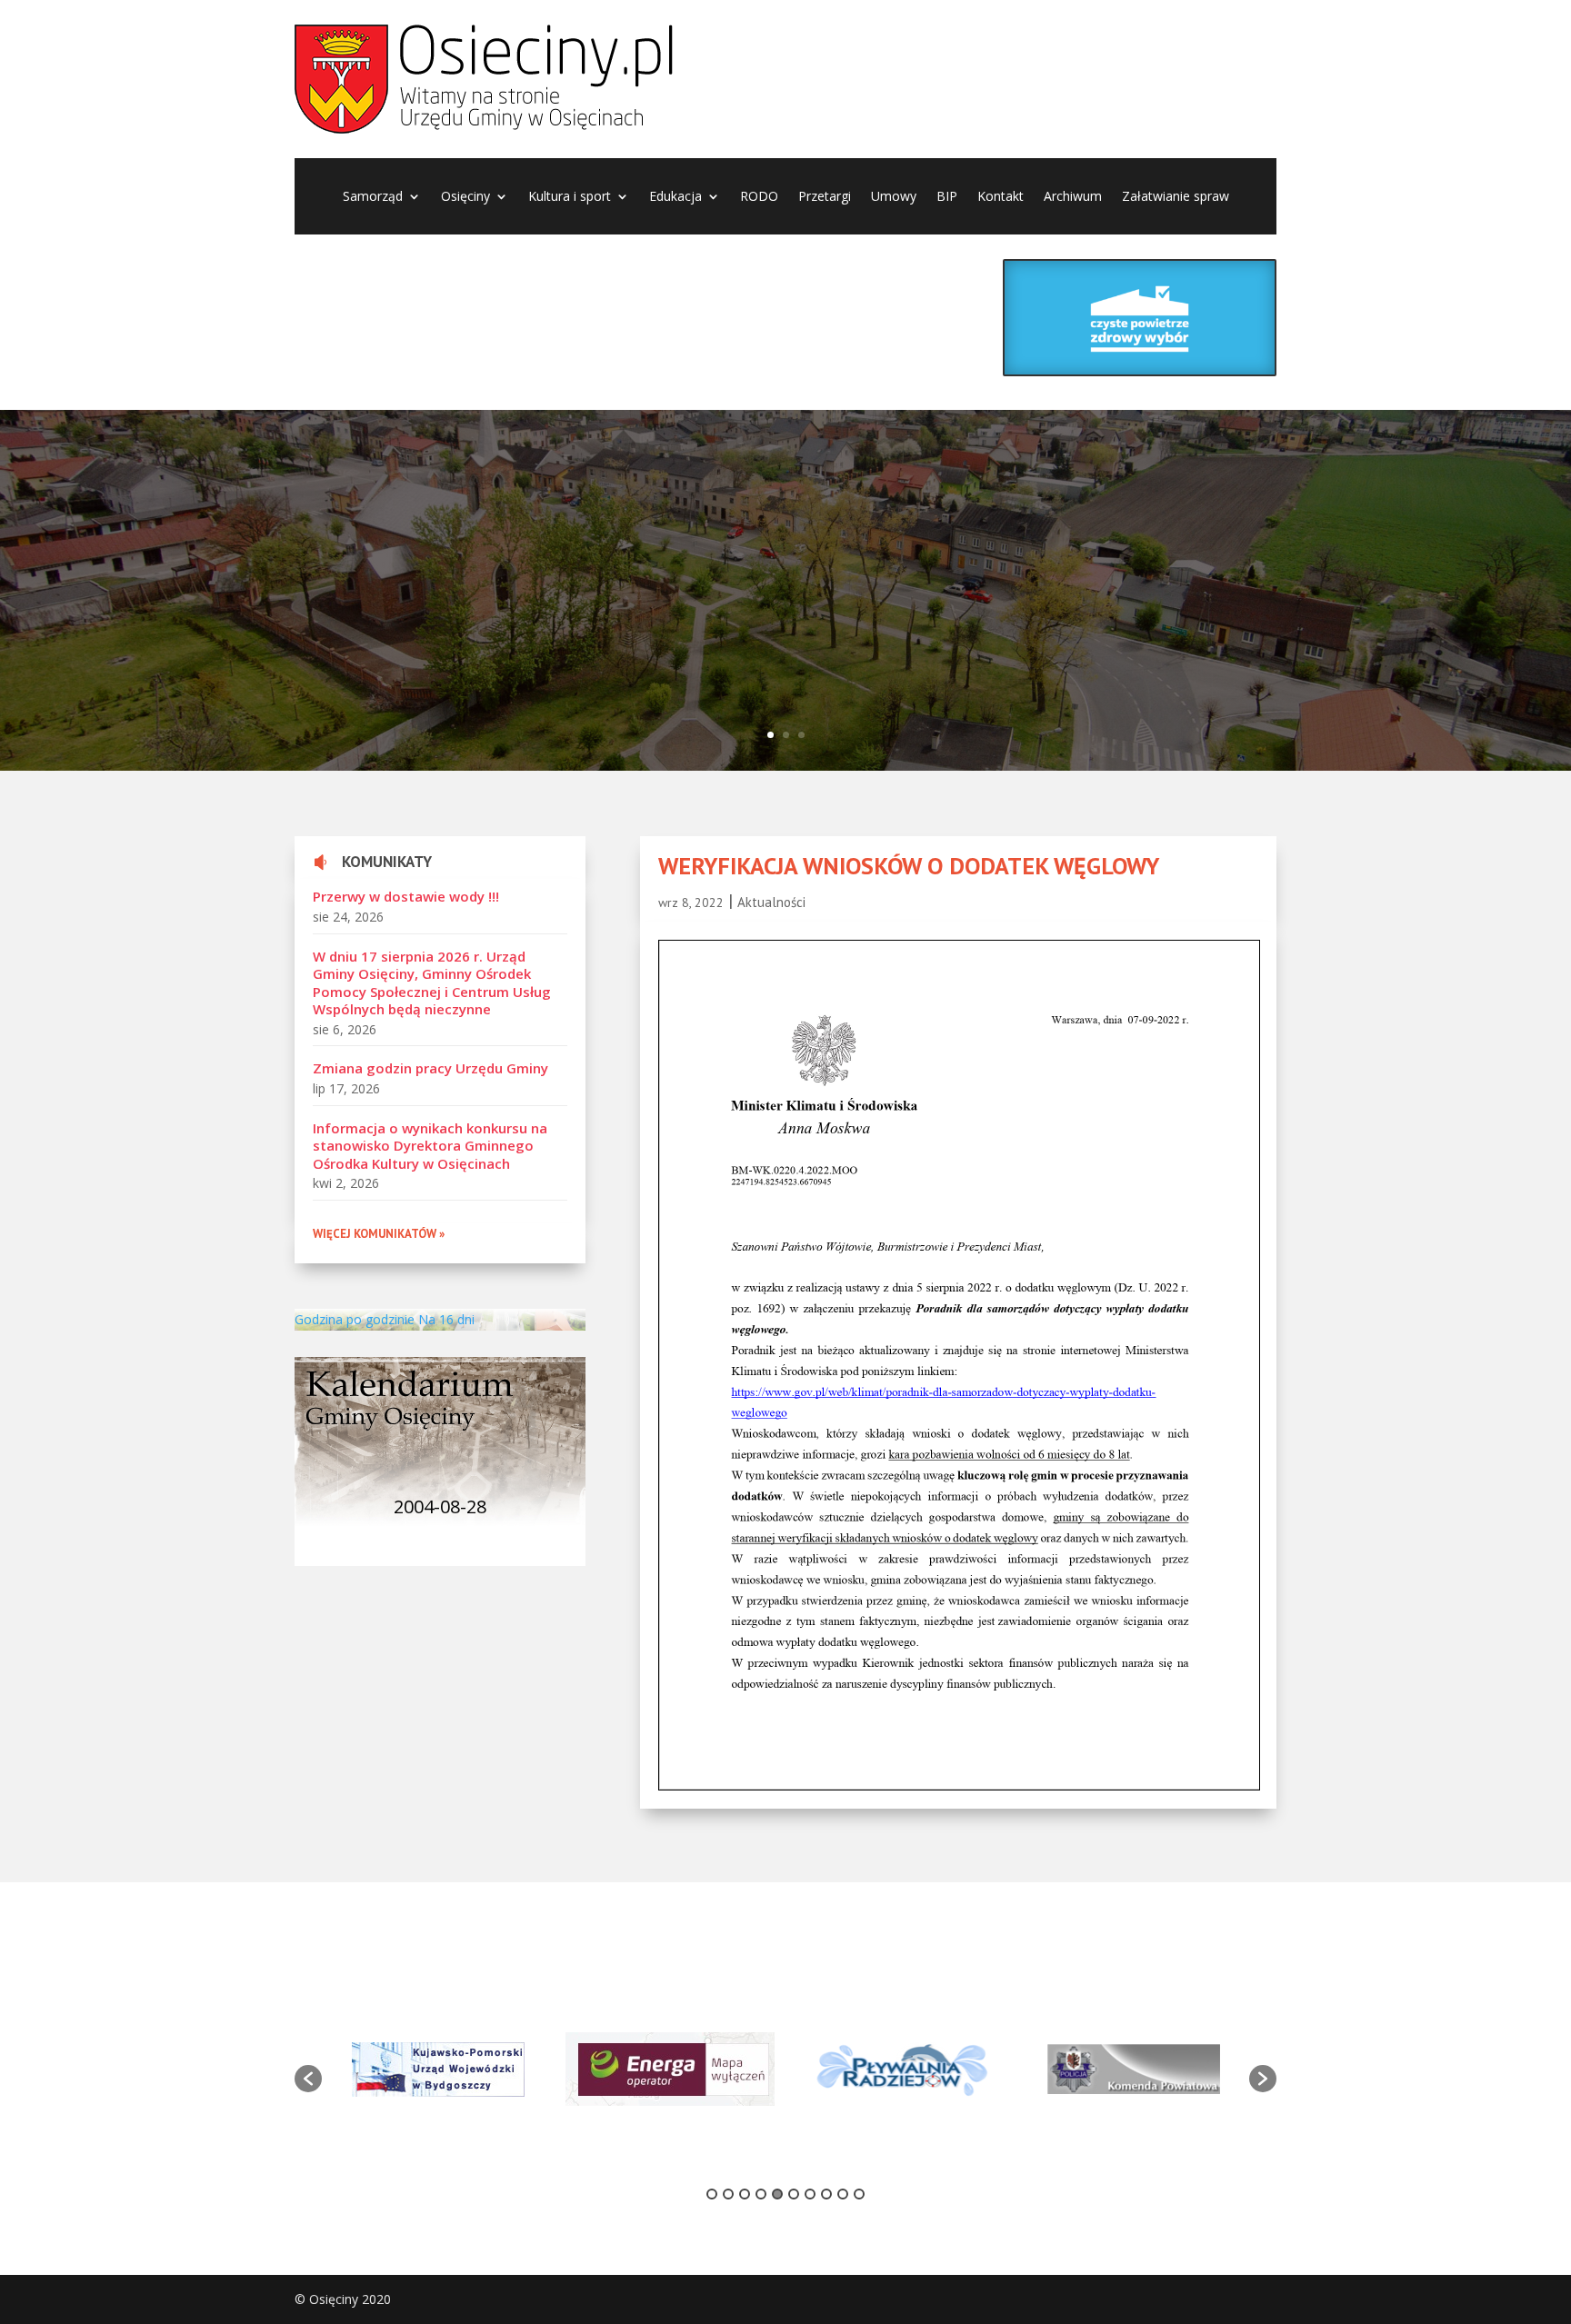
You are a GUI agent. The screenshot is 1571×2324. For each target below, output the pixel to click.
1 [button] (712, 2194)
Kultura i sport (570, 197)
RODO (759, 197)
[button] (308, 2079)
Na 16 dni (446, 1319)
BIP (947, 197)
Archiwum (1073, 197)
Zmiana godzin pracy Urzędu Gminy (430, 1068)
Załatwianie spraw (1176, 197)
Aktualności (771, 902)
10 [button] (859, 2194)
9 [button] (843, 2194)
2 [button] (728, 2194)
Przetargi (825, 197)
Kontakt (1001, 197)
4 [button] (761, 2194)
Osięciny (465, 197)
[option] (438, 2070)
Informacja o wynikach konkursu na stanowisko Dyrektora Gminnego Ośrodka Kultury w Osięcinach (430, 1146)
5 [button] (777, 2194)
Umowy (894, 197)
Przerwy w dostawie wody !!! (406, 896)
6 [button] (794, 2194)
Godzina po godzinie (355, 1319)
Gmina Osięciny (490, 549)
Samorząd (373, 197)
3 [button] (745, 2194)
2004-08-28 (440, 1506)
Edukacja (675, 197)
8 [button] (826, 2194)
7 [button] (810, 2194)
